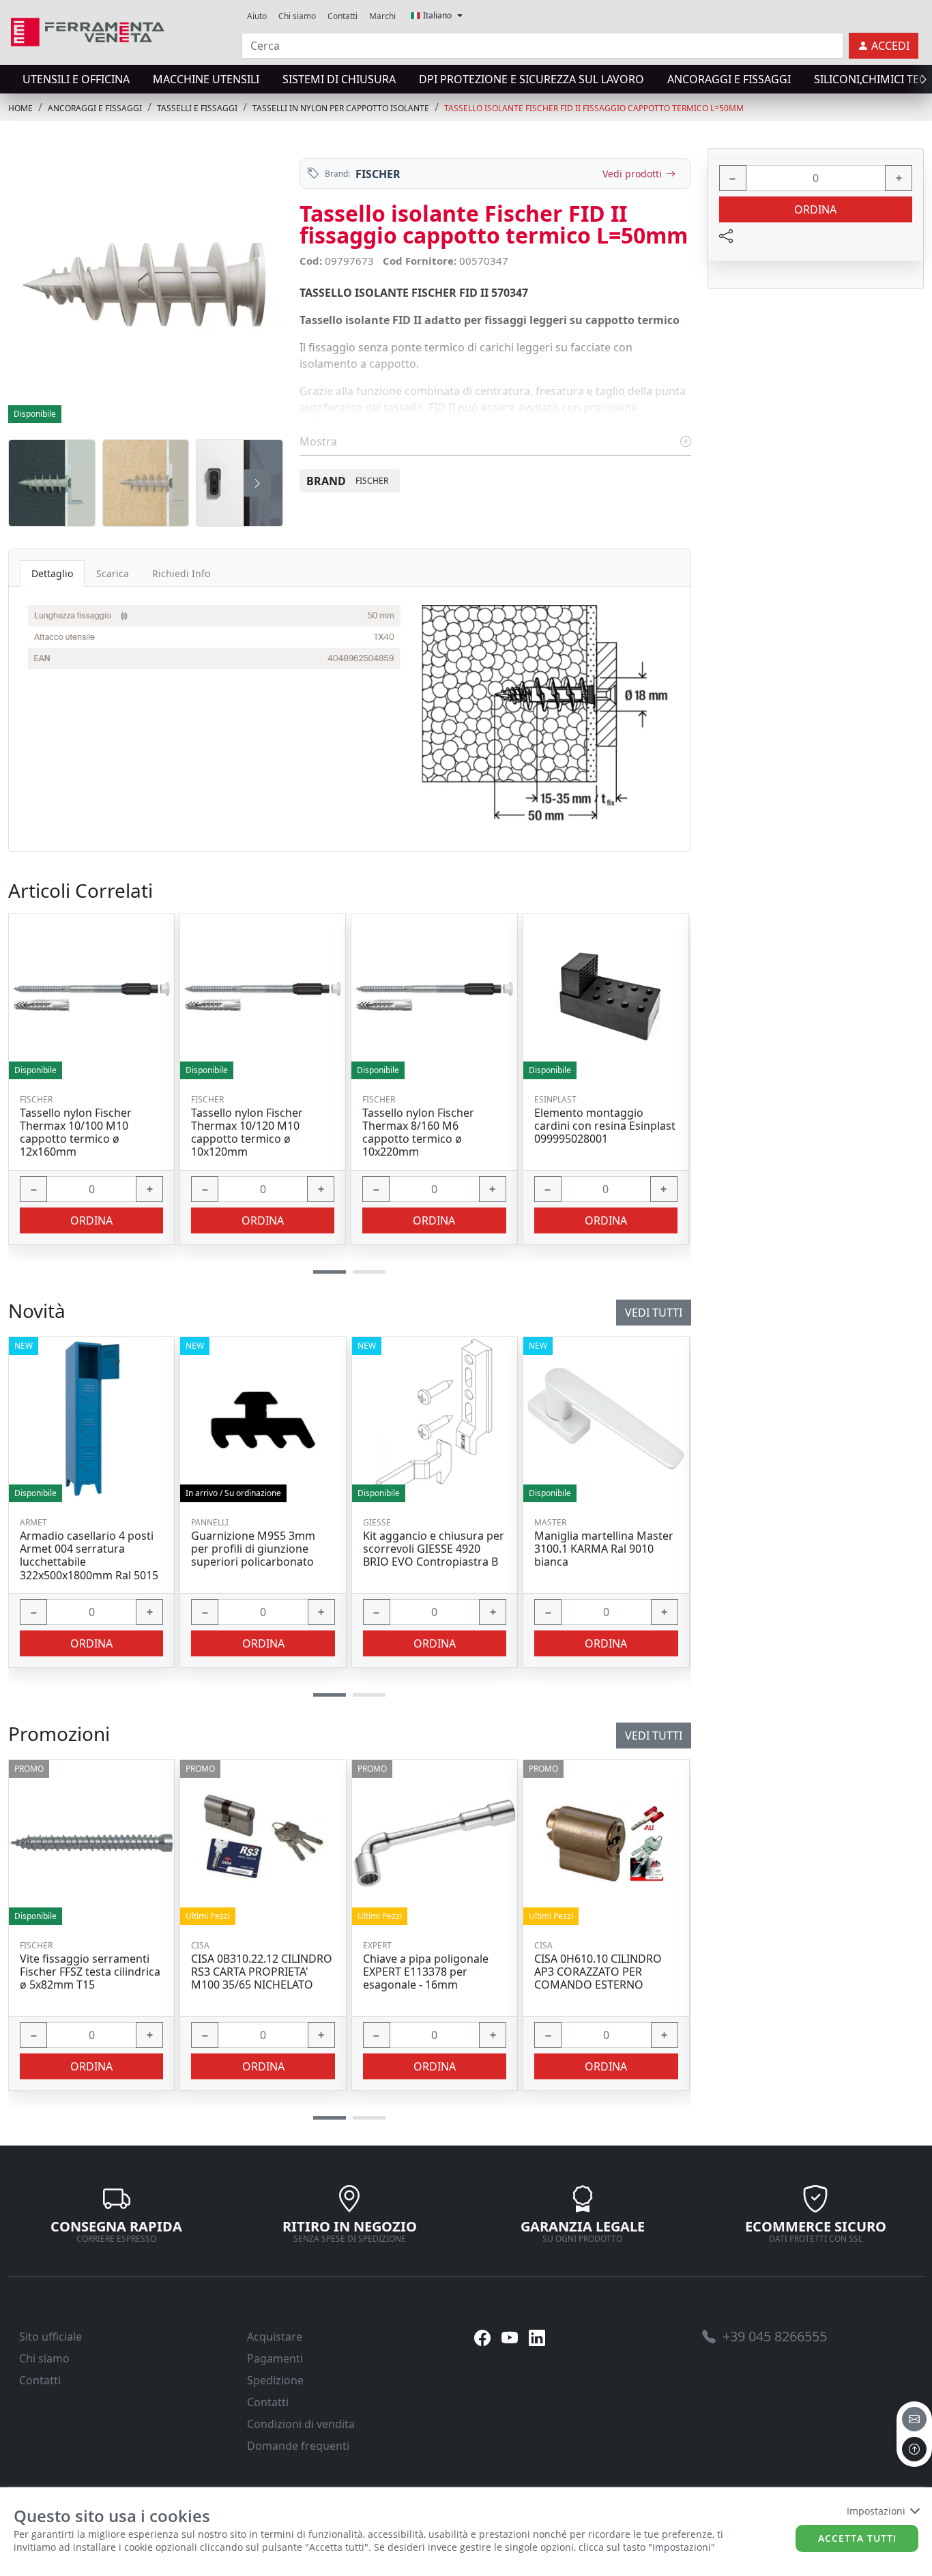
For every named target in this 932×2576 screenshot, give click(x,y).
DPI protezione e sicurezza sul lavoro (531, 79)
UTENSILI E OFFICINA (76, 79)
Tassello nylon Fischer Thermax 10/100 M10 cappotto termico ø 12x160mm (76, 1133)
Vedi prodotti (632, 174)
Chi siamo (297, 16)
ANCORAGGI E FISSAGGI (729, 79)
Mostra (320, 441)
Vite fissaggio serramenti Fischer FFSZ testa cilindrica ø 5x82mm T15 (90, 1972)
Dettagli (87, 1842)
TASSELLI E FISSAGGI (197, 108)
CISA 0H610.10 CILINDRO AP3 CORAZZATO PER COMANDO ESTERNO (598, 1972)
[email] (914, 2419)
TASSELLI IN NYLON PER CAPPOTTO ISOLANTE (341, 108)
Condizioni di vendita (301, 2424)
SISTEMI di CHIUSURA (339, 79)
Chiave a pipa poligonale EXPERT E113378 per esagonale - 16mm (426, 1972)
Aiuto (257, 16)
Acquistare (275, 2337)
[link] (88, 30)
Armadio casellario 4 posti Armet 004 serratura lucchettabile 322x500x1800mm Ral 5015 (89, 1556)
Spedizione (275, 2380)
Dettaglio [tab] (52, 573)
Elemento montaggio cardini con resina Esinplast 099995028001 (605, 1126)
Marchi (382, 16)
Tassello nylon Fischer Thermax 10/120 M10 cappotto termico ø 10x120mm (247, 1133)
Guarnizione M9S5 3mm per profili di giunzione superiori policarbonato (253, 1549)
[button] (330, 2118)
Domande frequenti (298, 2446)
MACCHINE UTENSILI (206, 79)
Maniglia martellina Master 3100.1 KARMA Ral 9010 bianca (604, 1549)
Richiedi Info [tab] (181, 573)
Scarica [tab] (113, 573)
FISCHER (378, 174)
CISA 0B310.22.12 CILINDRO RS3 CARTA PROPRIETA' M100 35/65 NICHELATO (262, 1972)
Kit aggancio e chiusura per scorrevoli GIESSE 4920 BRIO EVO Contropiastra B (434, 1549)
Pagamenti (275, 2358)
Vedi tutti (654, 1736)
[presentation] (12, 79)
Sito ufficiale (50, 2337)
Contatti (343, 16)
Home (20, 108)
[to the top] (914, 2449)
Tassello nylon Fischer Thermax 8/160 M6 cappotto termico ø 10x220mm (418, 1133)
